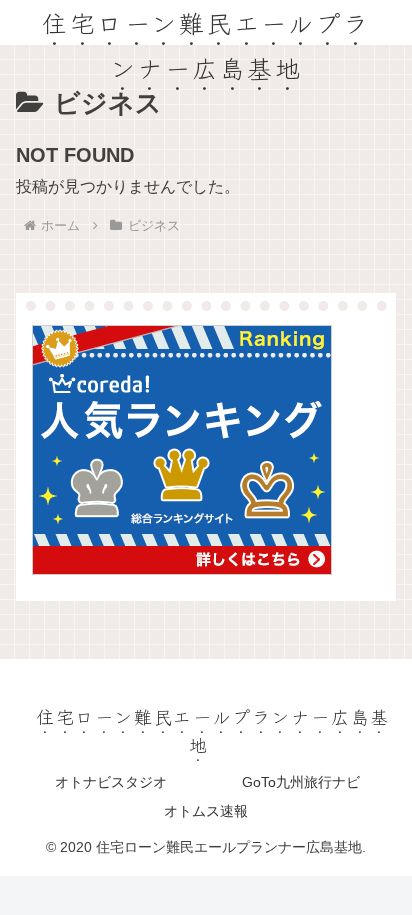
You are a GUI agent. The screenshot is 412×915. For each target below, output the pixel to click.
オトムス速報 (206, 811)
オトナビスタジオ (111, 782)
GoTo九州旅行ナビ (301, 782)
